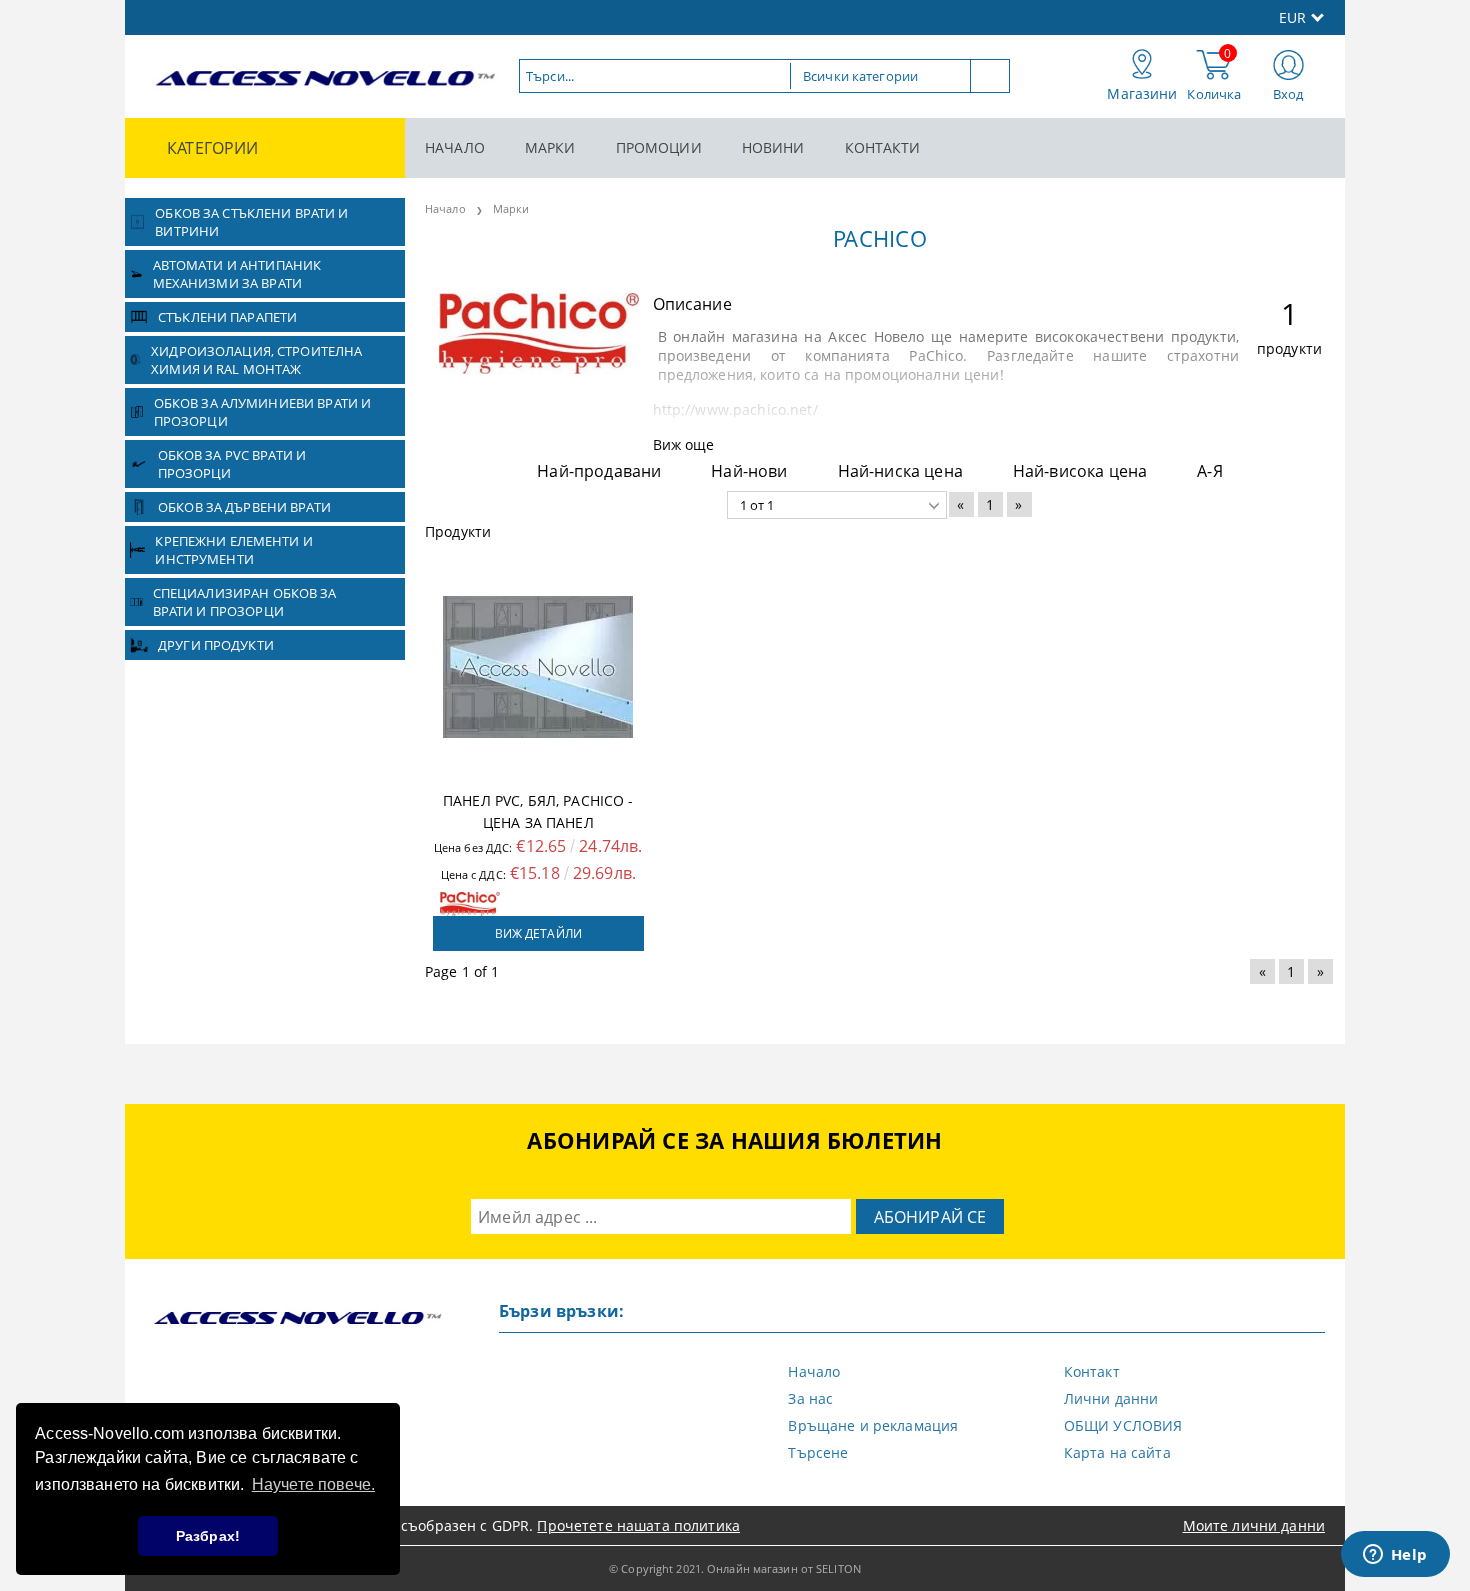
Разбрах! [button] (208, 1536)
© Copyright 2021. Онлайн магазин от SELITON (735, 1568)
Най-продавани (599, 471)
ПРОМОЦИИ (659, 147)
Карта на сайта (1117, 1452)
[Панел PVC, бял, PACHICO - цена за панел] (538, 667)
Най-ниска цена (900, 471)
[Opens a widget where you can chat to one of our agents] (1395, 1556)
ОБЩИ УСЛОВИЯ (1123, 1425)
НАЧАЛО (455, 147)
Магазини (1142, 93)
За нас (810, 1398)
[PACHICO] (539, 368)
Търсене (818, 1452)
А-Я (1209, 471)
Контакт (1092, 1371)
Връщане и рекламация (873, 1425)
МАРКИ (550, 147)
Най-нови (749, 471)
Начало (445, 208)
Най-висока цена (1080, 471)
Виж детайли (538, 933)
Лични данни (1111, 1398)
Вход (1288, 94)
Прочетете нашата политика (638, 1525)
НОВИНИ (773, 147)
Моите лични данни (1254, 1525)
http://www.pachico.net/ (735, 409)
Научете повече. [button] (313, 1484)
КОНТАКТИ (883, 147)
